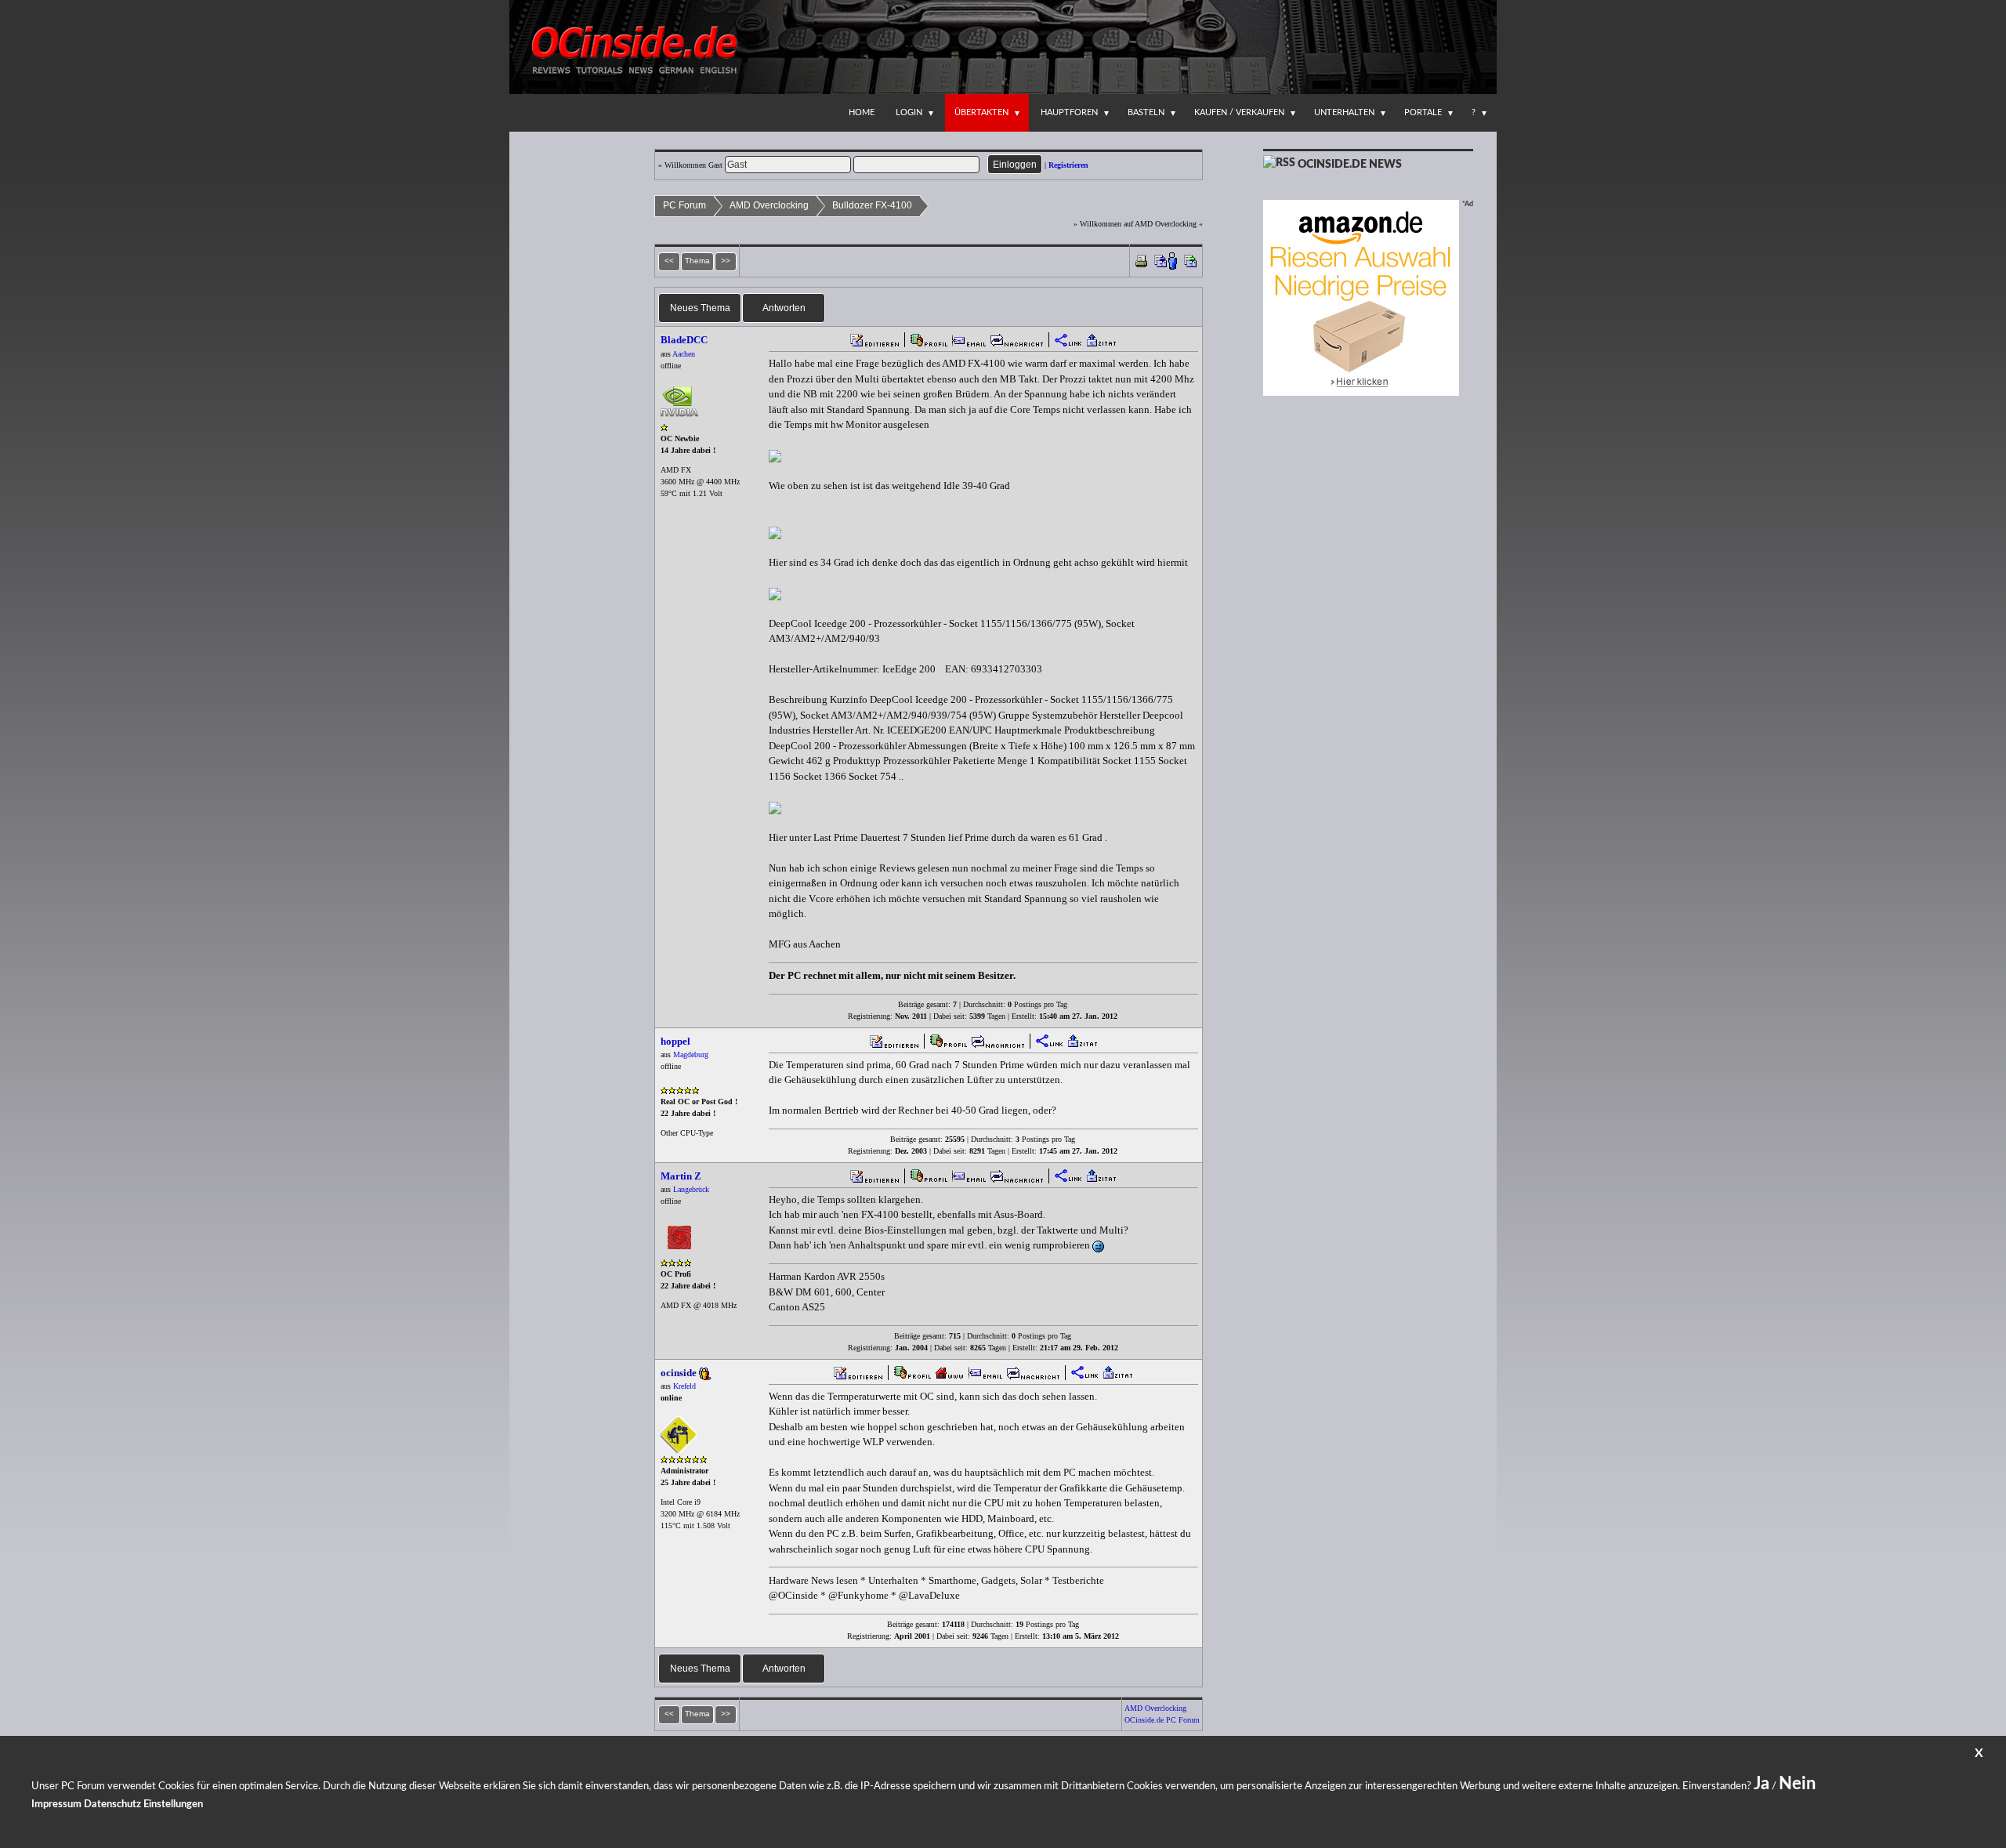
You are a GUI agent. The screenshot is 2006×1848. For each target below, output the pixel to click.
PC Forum (684, 205)
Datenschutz (112, 1805)
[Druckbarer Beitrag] (1141, 260)
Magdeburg (691, 1054)
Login (909, 112)
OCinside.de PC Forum (1162, 1720)
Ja (1762, 1784)
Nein (1797, 1784)
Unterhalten (1344, 112)
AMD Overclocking (769, 205)
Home (862, 112)
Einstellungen (173, 1805)
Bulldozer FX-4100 (872, 205)
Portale (1423, 112)
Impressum (56, 1805)
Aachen (684, 354)
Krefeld (684, 1386)
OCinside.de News (1350, 165)
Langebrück (691, 1189)
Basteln (1146, 112)
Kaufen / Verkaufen (1239, 112)
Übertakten (981, 112)
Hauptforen (1069, 112)
